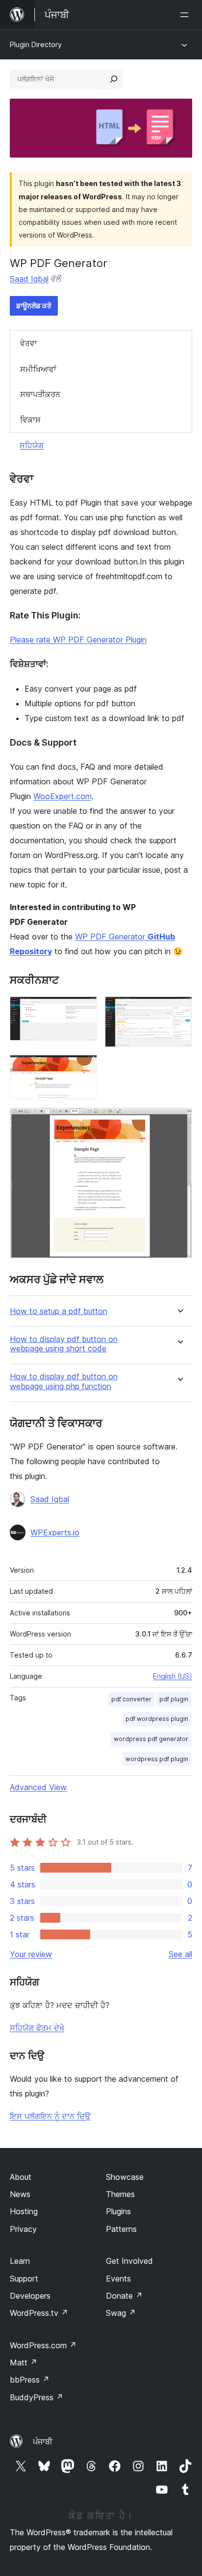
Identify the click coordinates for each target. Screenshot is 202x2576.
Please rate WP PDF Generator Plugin (78, 640)
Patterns (121, 2229)
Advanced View (38, 1787)
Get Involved (129, 2261)
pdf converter (131, 1699)
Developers (30, 2296)
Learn (20, 2261)
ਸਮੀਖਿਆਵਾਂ (38, 369)
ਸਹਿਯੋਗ (32, 445)
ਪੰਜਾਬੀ (43, 2442)
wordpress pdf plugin (157, 1759)
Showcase (125, 2177)
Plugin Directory (36, 44)
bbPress (30, 2380)
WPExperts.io (55, 1532)
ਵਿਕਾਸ (30, 420)
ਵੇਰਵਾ (29, 343)
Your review (31, 1954)
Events (118, 2279)
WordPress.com (43, 2345)
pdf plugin (174, 1699)
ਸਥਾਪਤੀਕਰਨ (40, 394)
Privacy (23, 2229)
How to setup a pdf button (59, 1311)
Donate (124, 2296)
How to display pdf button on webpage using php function (64, 1381)
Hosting (24, 2211)
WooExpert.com (63, 796)
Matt (24, 2362)
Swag (121, 2313)
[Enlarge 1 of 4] (84, 1010)
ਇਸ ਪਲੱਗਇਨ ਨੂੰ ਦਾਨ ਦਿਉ (50, 2116)
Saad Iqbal (29, 279)
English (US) (173, 1676)
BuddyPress (37, 2397)
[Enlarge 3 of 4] (84, 1068)
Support (24, 2279)
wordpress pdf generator (151, 1739)
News (20, 2194)
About (21, 2177)
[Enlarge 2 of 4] (179, 1010)
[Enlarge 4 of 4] (179, 1121)
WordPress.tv (39, 2313)
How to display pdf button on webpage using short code (64, 1344)
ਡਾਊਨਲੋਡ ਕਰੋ (34, 306)
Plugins (118, 2211)
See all (180, 1954)
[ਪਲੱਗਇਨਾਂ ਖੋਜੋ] (114, 79)
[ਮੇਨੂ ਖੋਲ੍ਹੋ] (186, 15)
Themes (120, 2194)
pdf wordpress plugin (157, 1719)
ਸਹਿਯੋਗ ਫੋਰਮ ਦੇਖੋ (37, 2028)
